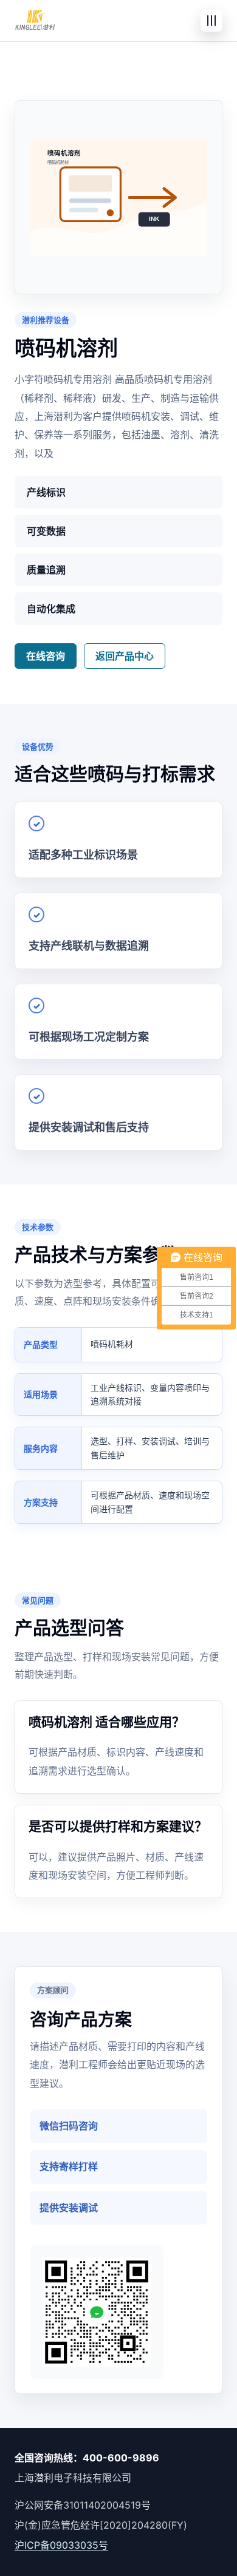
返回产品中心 (125, 656)
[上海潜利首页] (35, 21)
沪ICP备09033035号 (61, 2545)
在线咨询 (46, 656)
